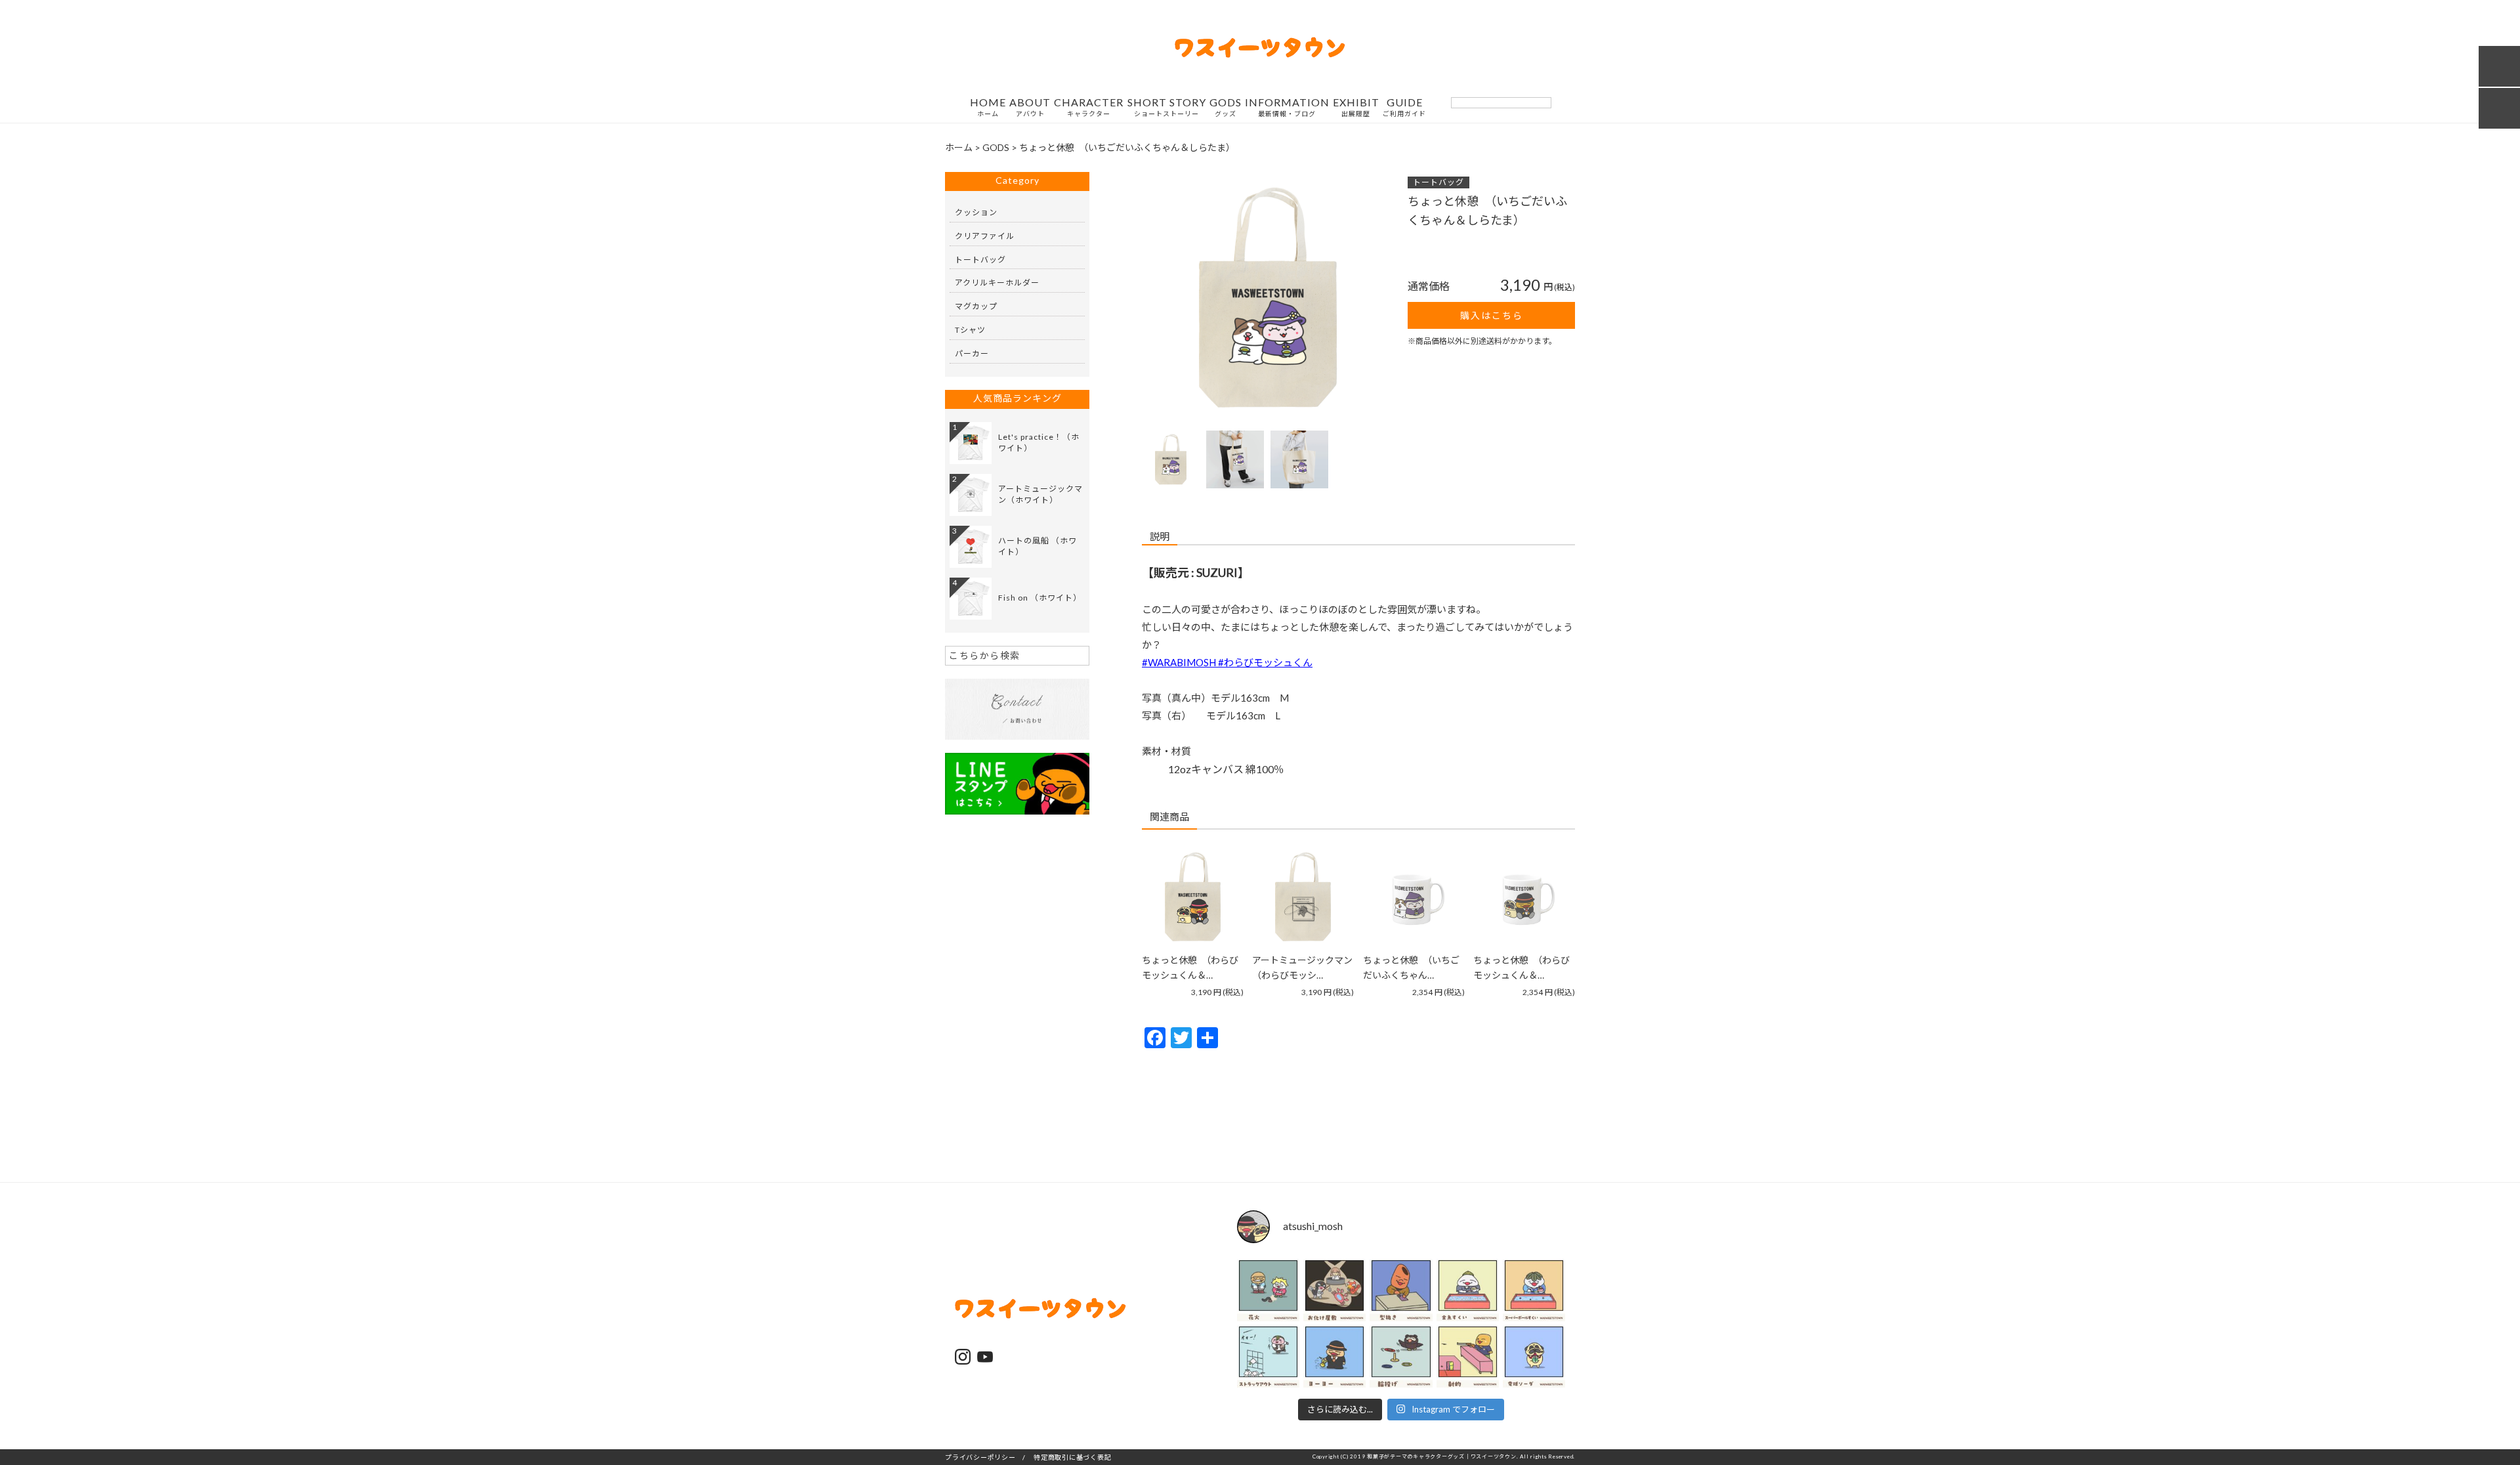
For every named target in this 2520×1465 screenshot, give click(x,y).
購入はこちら (1492, 315)
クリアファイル (985, 236)
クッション (976, 212)
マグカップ (976, 306)
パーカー (972, 353)
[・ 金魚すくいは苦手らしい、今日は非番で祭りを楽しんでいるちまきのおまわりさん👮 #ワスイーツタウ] (1468, 1290)
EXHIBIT (1356, 107)
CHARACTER (1089, 107)
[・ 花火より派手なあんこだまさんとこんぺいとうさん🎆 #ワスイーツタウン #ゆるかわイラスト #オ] (1268, 1290)
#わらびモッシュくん (1265, 662)
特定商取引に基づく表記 (1072, 1457)
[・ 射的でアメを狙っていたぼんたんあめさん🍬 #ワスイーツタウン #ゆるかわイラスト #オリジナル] (1468, 1356)
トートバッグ (1438, 182)
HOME (988, 107)
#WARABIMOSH (1180, 662)
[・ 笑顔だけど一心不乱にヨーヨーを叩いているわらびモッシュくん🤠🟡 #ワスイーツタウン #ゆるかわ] (1334, 1356)
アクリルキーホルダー (997, 283)
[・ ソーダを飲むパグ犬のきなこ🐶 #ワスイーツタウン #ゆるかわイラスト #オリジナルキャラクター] (1534, 1356)
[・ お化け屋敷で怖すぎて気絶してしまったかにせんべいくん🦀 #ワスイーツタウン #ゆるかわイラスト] (1334, 1290)
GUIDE (1404, 107)
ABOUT (1030, 107)
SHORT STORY (1167, 107)
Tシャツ (970, 330)
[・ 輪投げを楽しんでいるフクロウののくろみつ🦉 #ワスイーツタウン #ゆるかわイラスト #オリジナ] (1401, 1356)
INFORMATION (1287, 107)
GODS (1226, 107)
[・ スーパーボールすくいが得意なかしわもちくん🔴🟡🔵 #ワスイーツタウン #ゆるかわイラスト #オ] (1534, 1290)
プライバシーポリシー (980, 1457)
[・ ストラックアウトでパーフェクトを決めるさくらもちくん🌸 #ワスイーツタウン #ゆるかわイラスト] (1268, 1356)
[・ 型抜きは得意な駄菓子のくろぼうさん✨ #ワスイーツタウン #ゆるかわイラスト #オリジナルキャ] (1401, 1290)
